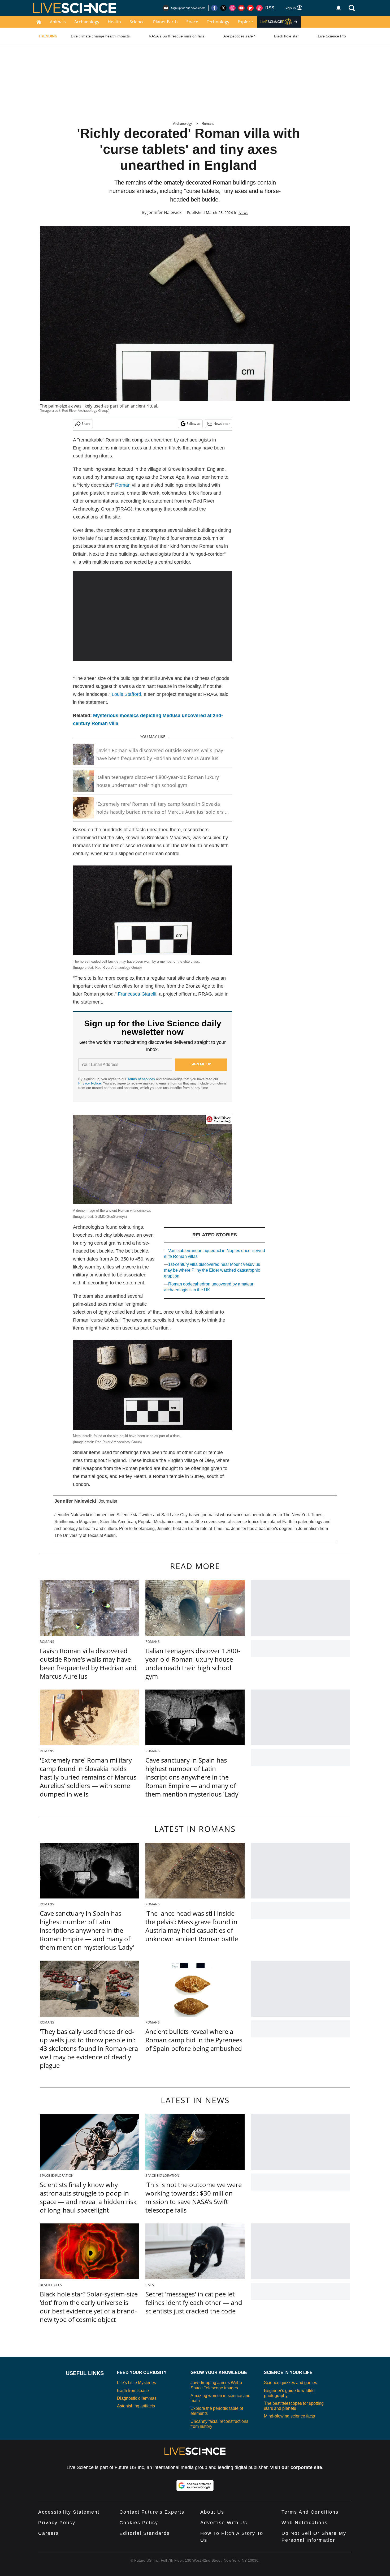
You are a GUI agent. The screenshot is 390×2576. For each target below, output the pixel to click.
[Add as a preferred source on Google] (195, 2485)
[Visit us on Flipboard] (250, 8)
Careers (49, 2533)
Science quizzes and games (291, 2383)
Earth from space (133, 2391)
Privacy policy (57, 2523)
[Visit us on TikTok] (259, 8)
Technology (218, 22)
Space (192, 22)
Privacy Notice (90, 1083)
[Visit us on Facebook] (214, 8)
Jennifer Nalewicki (165, 212)
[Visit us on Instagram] (232, 8)
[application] (153, 616)
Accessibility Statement (69, 2512)
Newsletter (222, 424)
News (243, 213)
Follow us (194, 424)
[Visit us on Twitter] (223, 8)
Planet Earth (165, 22)
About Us (212, 2512)
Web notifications (305, 2523)
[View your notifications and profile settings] (339, 8)
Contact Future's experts (152, 2512)
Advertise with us (224, 2523)
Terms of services (142, 1079)
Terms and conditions (310, 2512)
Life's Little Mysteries (136, 2383)
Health (114, 22)
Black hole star (286, 36)
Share (86, 424)
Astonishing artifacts (136, 2406)
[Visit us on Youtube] (241, 8)
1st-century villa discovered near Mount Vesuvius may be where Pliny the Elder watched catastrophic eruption (212, 1270)
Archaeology (87, 22)
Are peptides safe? (239, 36)
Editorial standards (145, 2533)
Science (137, 22)
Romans (208, 124)
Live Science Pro (332, 36)
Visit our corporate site (296, 2467)
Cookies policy (139, 2523)
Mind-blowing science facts (289, 2416)
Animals (58, 22)
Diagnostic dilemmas (137, 2398)
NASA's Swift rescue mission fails (177, 36)
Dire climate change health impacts (100, 36)
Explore (245, 22)
